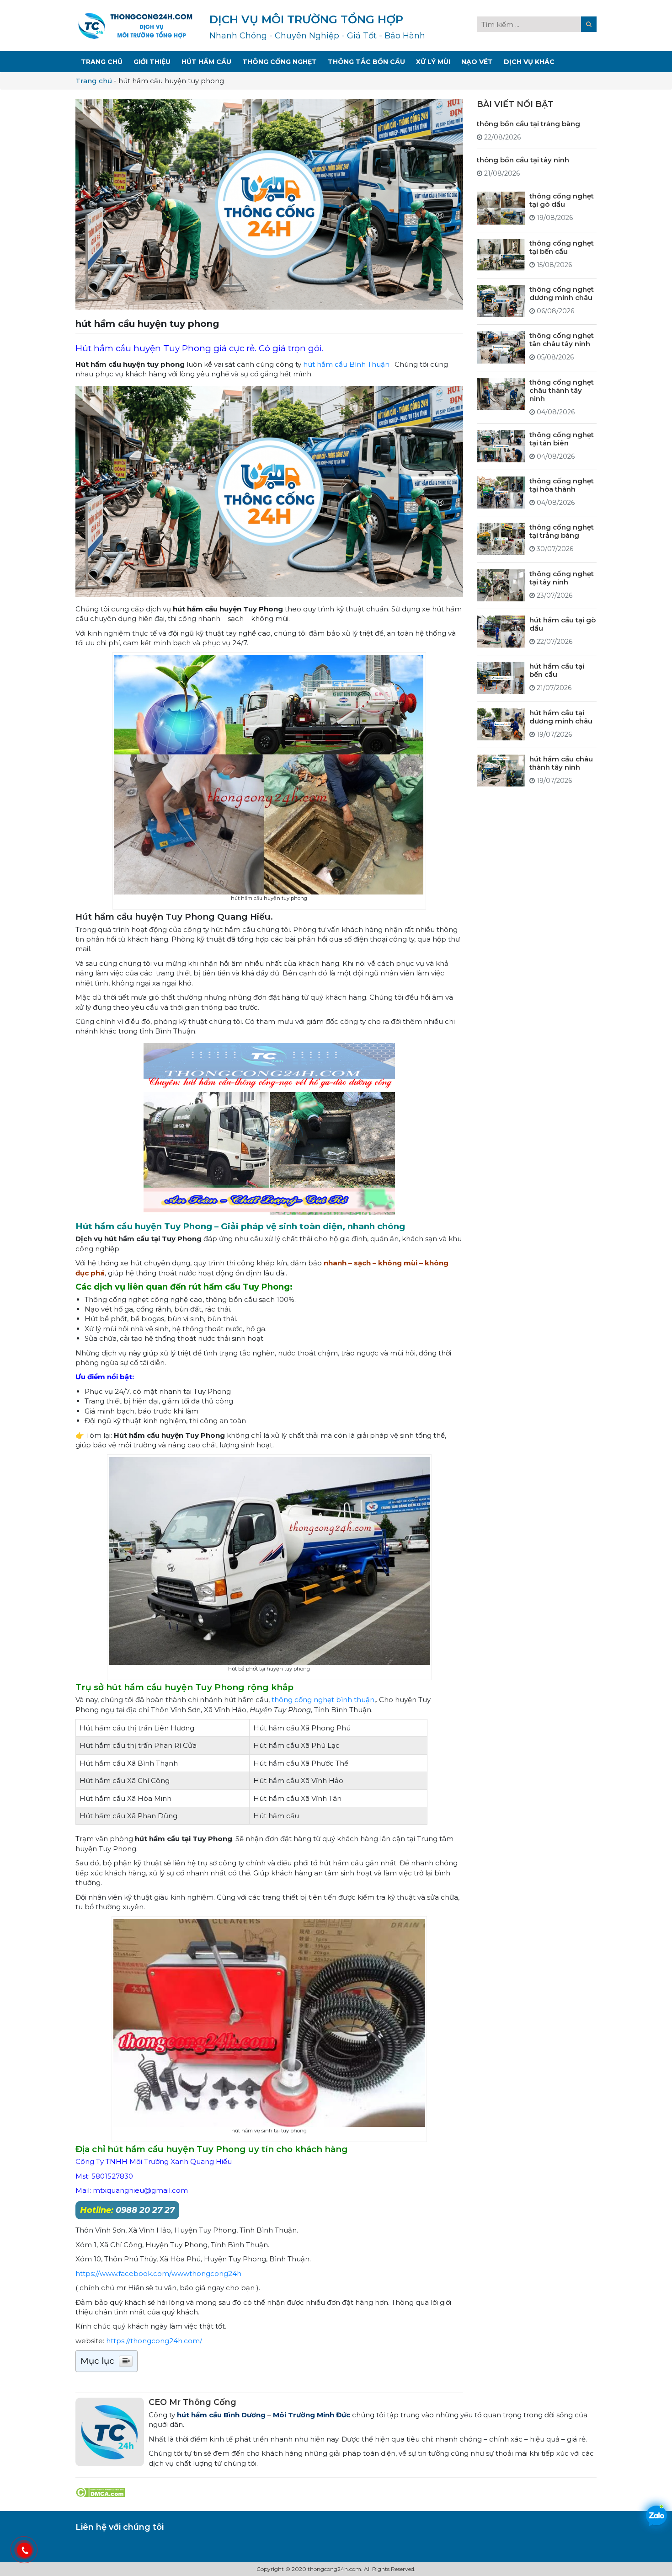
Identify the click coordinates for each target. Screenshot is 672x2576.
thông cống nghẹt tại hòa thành (562, 485)
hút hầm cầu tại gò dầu (563, 624)
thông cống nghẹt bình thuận (323, 1700)
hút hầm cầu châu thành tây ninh (561, 763)
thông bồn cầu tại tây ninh (523, 159)
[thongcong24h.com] (135, 25)
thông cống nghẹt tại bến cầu (562, 247)
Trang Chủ (102, 62)
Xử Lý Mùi (433, 62)
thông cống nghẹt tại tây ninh (562, 577)
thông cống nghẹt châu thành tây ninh (562, 390)
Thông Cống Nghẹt (280, 62)
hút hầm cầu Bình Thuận (346, 364)
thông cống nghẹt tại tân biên (562, 438)
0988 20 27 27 (127, 2210)
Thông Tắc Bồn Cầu (366, 62)
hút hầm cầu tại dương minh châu (561, 716)
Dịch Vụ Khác (529, 62)
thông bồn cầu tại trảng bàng (528, 123)
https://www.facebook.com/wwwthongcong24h (158, 2273)
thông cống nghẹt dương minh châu (562, 293)
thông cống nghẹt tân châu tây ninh (562, 339)
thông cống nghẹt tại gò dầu (562, 200)
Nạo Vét (477, 62)
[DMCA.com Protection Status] (100, 2492)
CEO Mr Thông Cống (192, 2402)
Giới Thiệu (152, 62)
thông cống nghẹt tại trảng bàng (562, 531)
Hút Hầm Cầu (206, 62)
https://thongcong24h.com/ (154, 2341)
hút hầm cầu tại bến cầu (557, 670)
